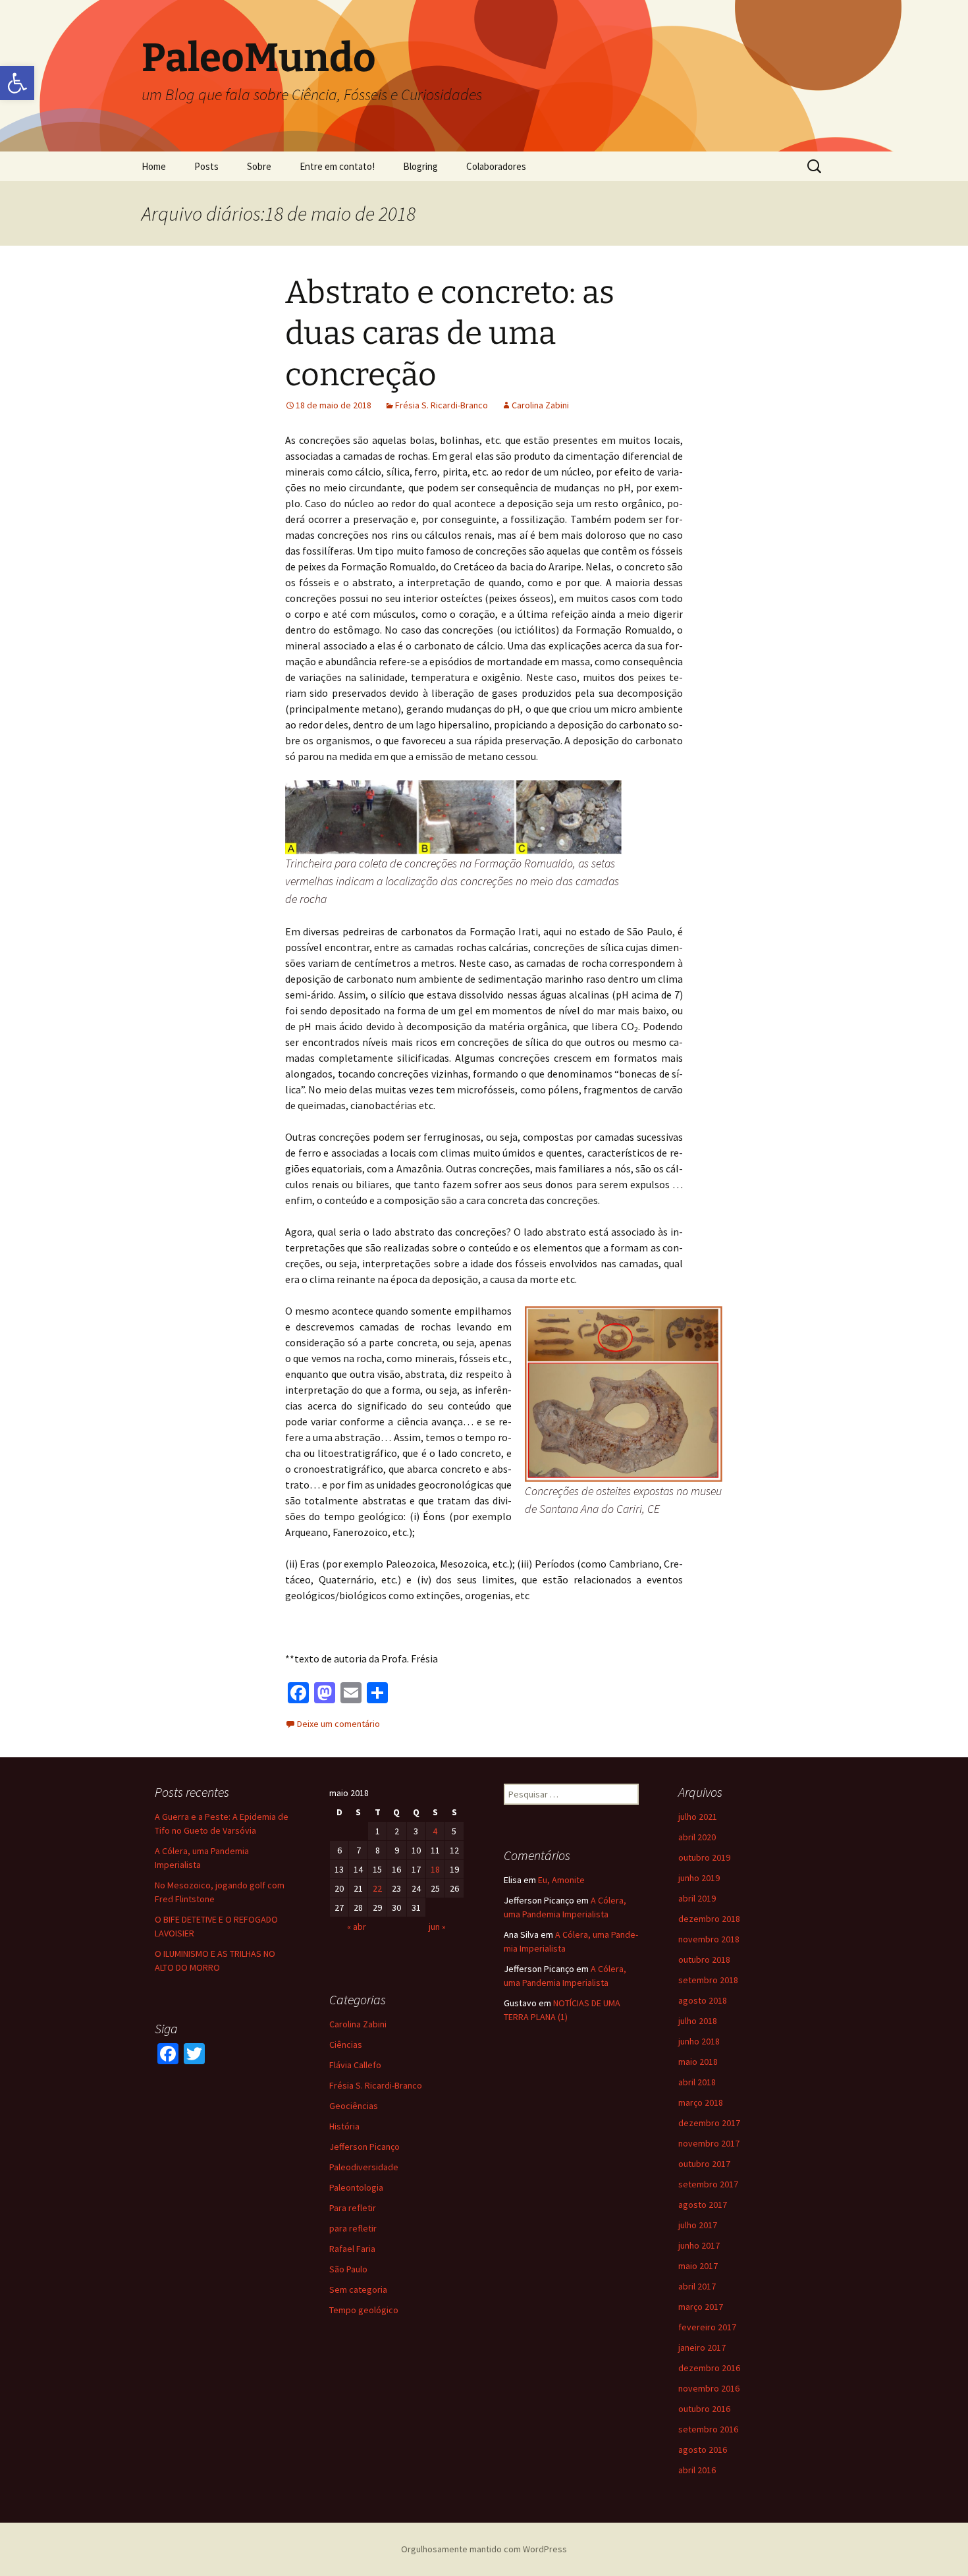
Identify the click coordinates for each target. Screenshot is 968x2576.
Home (154, 166)
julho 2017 (698, 2225)
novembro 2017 (709, 2143)
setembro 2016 (708, 2429)
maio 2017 (698, 2266)
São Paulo (348, 2269)
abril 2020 (697, 1837)
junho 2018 (699, 2041)
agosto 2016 (703, 2450)
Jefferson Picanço (364, 2147)
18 (435, 1869)
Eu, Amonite (561, 1880)
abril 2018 (697, 2082)
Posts (206, 166)
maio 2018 (698, 2062)
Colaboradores (496, 166)
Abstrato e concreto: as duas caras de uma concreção (450, 334)
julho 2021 (698, 1817)
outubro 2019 (704, 1857)
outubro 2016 (704, 2409)
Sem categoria (358, 2289)
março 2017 (701, 2307)
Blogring (420, 166)
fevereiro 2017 (707, 2327)
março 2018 (701, 2102)
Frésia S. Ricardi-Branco (442, 405)
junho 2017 (699, 2245)
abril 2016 (697, 2470)
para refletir (353, 2228)
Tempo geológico (364, 2310)
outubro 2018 (704, 1959)
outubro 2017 (704, 2164)
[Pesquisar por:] (815, 167)
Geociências (354, 2106)
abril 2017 (697, 2286)
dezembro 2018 (709, 1919)
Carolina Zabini (540, 405)
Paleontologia (356, 2187)
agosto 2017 (703, 2205)
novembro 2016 (709, 2388)
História (344, 2126)
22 (377, 1888)
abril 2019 (697, 1898)
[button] (17, 83)
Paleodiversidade (364, 2167)
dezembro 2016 (709, 2368)
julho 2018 (698, 2021)
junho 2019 (699, 1878)
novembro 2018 (709, 1939)
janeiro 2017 (702, 2347)
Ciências (346, 2044)
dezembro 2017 (709, 2123)
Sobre (259, 166)
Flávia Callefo (355, 2065)
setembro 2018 (708, 1980)
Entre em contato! (337, 166)
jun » (437, 1927)
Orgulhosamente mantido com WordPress (484, 2549)
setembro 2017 (708, 2184)
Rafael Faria (352, 2249)
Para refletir (353, 2208)
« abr (357, 1927)
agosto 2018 (703, 2000)
